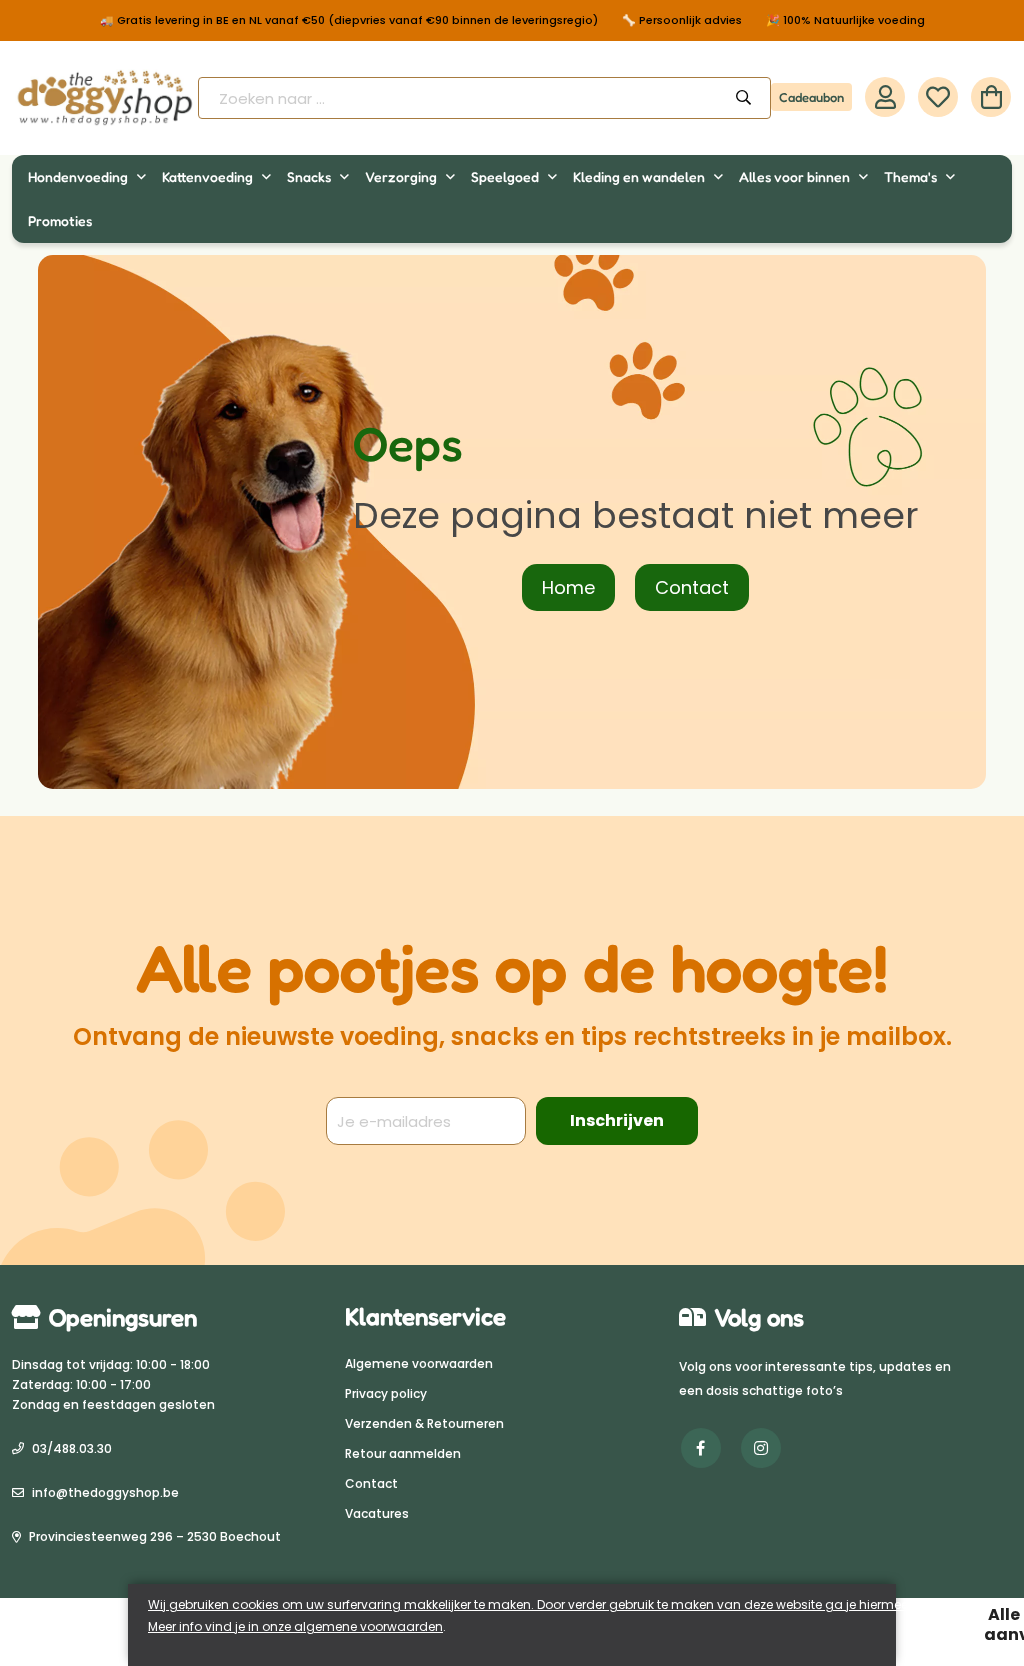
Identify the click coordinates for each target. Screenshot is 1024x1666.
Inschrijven (617, 1120)
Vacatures (377, 1513)
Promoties (60, 220)
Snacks (310, 176)
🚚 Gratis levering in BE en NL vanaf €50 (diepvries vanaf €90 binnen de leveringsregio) (349, 20)
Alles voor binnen (796, 176)
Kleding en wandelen (640, 176)
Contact (692, 587)
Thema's (912, 176)
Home (568, 587)
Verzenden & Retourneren (424, 1423)
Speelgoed (506, 176)
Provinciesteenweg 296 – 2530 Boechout (155, 1536)
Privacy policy (386, 1393)
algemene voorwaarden (368, 1626)
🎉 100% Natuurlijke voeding (845, 20)
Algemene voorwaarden (419, 1363)
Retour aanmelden (403, 1453)
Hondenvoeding (79, 176)
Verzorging (402, 176)
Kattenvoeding (209, 176)
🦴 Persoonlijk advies (682, 20)
